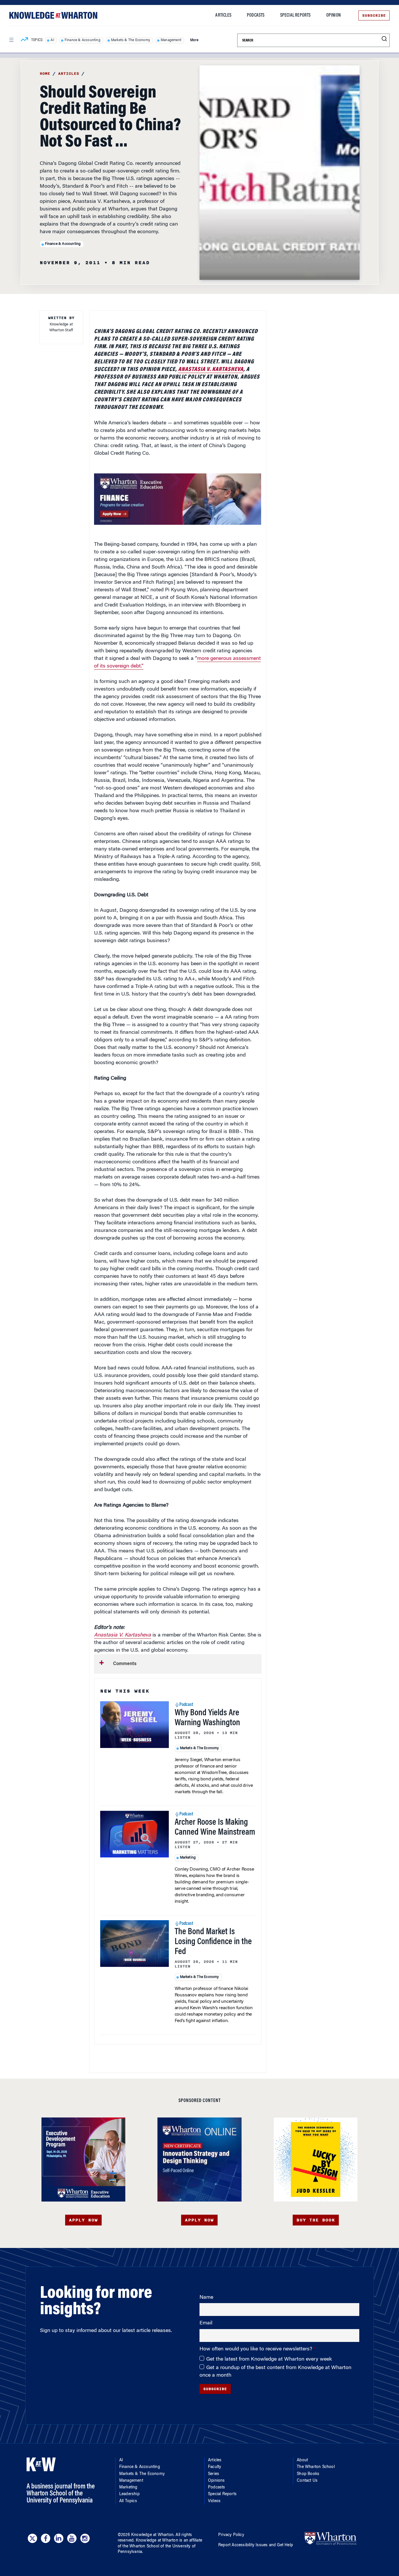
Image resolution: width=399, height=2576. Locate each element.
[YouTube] (72, 2538)
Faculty (215, 2467)
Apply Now (83, 2220)
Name (206, 2298)
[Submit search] (384, 39)
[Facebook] (46, 2538)
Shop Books (308, 2474)
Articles (223, 15)
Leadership (129, 2494)
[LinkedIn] (59, 2538)
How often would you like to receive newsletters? (257, 2349)
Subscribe (374, 15)
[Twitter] (32, 2538)
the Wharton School (141, 2547)
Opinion (333, 15)
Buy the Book (316, 2220)
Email (206, 2323)
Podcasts (256, 15)
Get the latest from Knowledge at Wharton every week (269, 2359)
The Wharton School (316, 2467)
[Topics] (24, 40)
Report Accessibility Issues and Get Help (256, 2545)
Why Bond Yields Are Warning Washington (207, 1718)
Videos (214, 2501)
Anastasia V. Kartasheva (211, 370)
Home (45, 74)
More (194, 40)
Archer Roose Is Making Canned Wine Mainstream (215, 1828)
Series (214, 2474)
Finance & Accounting (83, 40)
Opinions (216, 2481)
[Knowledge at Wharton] (53, 15)
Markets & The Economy (131, 40)
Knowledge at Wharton (152, 2535)
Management (171, 40)
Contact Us (307, 2481)
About (302, 2460)
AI (52, 40)
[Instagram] (85, 2538)
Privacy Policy (231, 2535)
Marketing (188, 1858)
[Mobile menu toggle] (11, 40)
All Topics (128, 2501)
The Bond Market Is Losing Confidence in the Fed (213, 1942)
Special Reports (295, 15)
